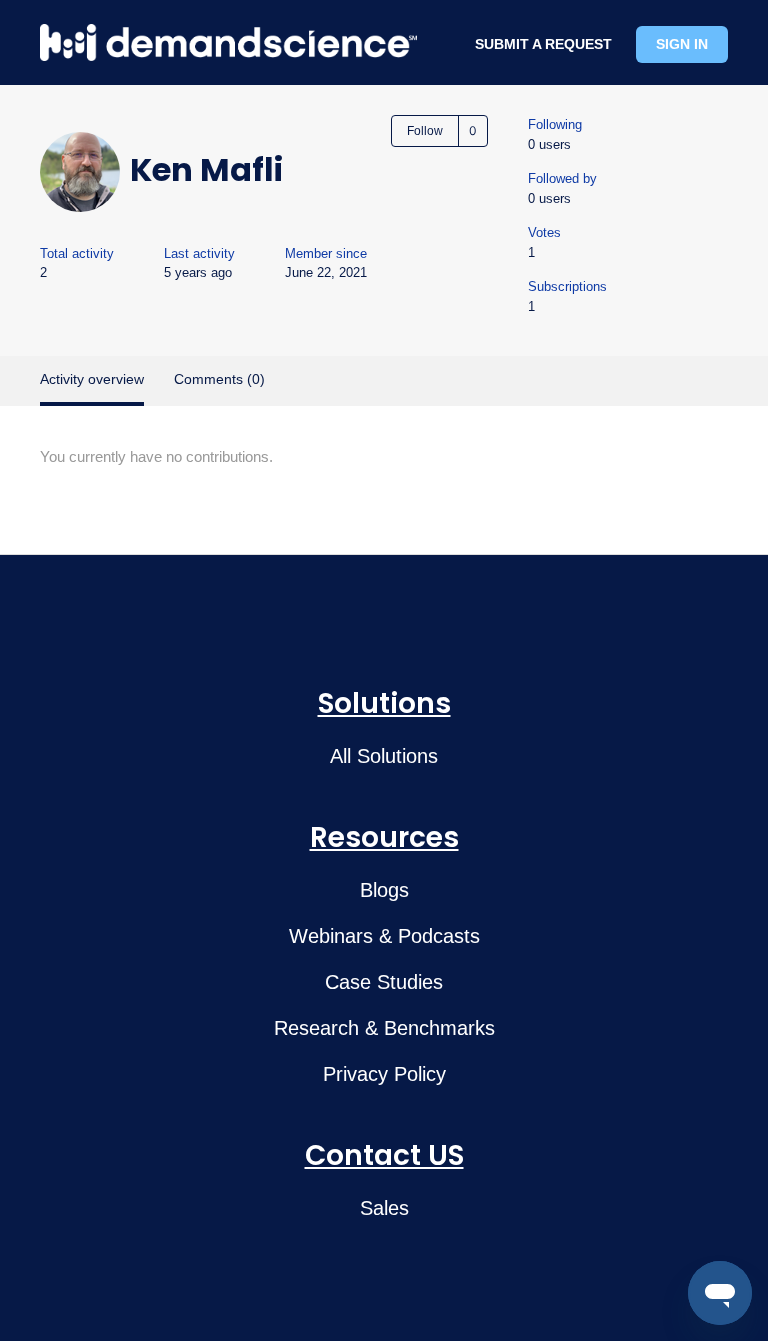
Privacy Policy (384, 1074)
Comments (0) (219, 379)
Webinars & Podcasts (384, 936)
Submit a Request (543, 44)
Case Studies (384, 982)
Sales (384, 1208)
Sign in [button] (682, 44)
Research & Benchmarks (384, 1028)
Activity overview (92, 379)
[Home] (228, 42)
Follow (425, 131)
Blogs (384, 890)
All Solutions (384, 756)
